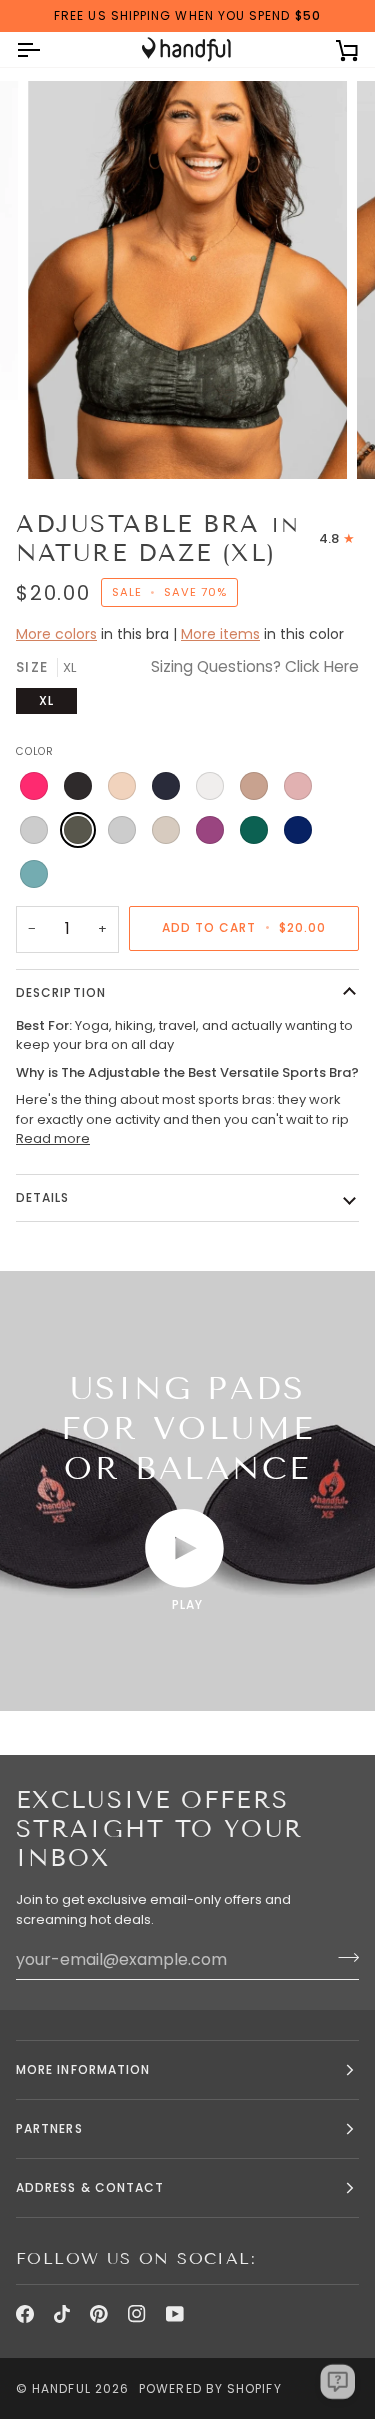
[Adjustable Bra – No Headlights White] (210, 786)
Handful (61, 2388)
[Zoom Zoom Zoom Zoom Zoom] (187, 279)
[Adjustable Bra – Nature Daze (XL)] (78, 830)
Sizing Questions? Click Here (255, 666)
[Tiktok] (62, 2314)
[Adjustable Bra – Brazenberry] (210, 830)
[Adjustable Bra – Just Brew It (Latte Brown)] (254, 786)
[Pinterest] (99, 2314)
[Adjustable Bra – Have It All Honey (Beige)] (122, 786)
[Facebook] (25, 2314)
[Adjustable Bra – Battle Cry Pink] (34, 786)
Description (61, 992)
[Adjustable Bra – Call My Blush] (298, 786)
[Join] (342, 1957)
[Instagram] (137, 2314)
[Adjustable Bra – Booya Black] (78, 786)
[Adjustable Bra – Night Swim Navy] (166, 786)
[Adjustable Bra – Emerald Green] (254, 830)
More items (220, 634)
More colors (56, 634)
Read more (53, 1138)
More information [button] (83, 2069)
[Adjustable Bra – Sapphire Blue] (298, 830)
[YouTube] (175, 2314)
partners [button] (49, 2128)
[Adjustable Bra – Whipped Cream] (166, 830)
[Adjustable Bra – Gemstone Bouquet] (34, 874)
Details (43, 1197)
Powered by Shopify (210, 2388)
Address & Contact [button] (90, 2187)
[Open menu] (46, 49)
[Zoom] (65, 441)
